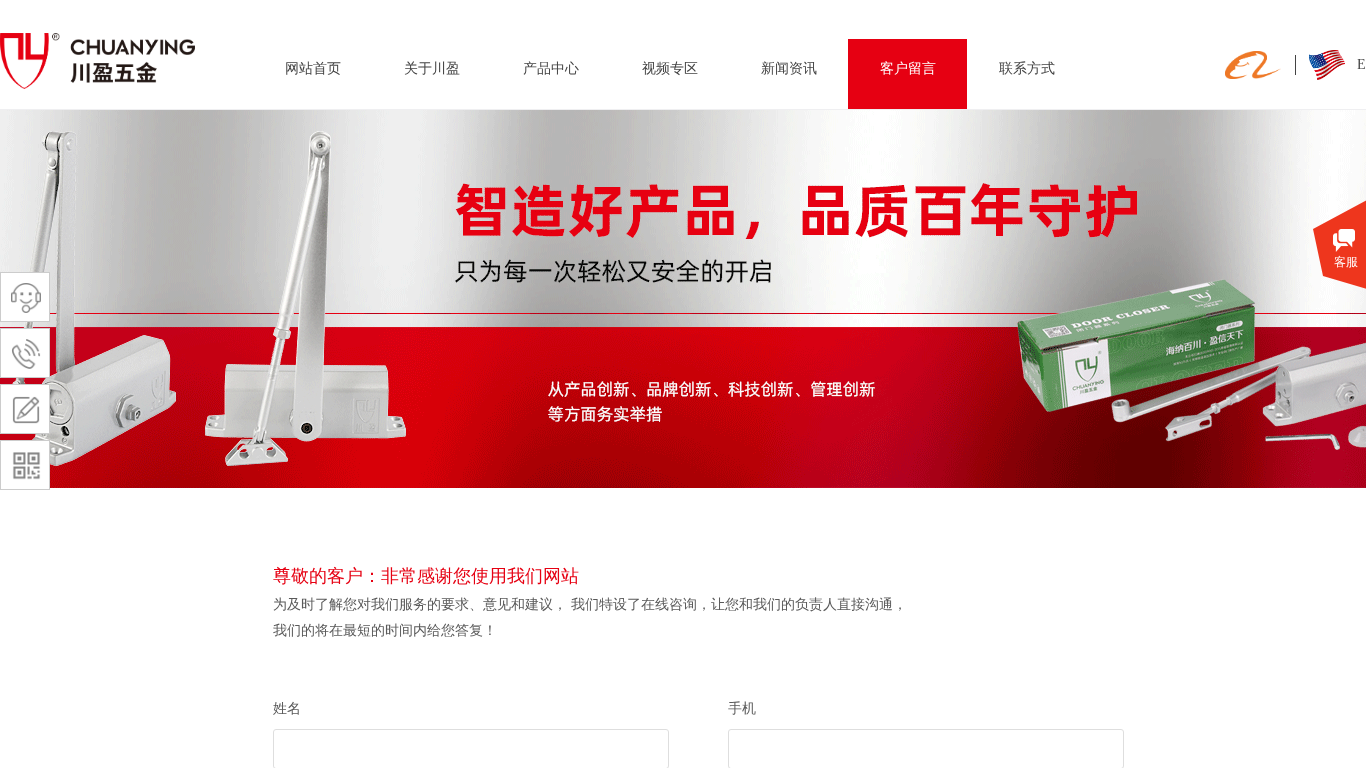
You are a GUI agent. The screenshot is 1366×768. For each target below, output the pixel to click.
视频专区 (670, 68)
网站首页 (313, 68)
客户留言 (908, 68)
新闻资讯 (789, 68)
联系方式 (1027, 68)
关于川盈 (432, 68)
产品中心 (551, 68)
